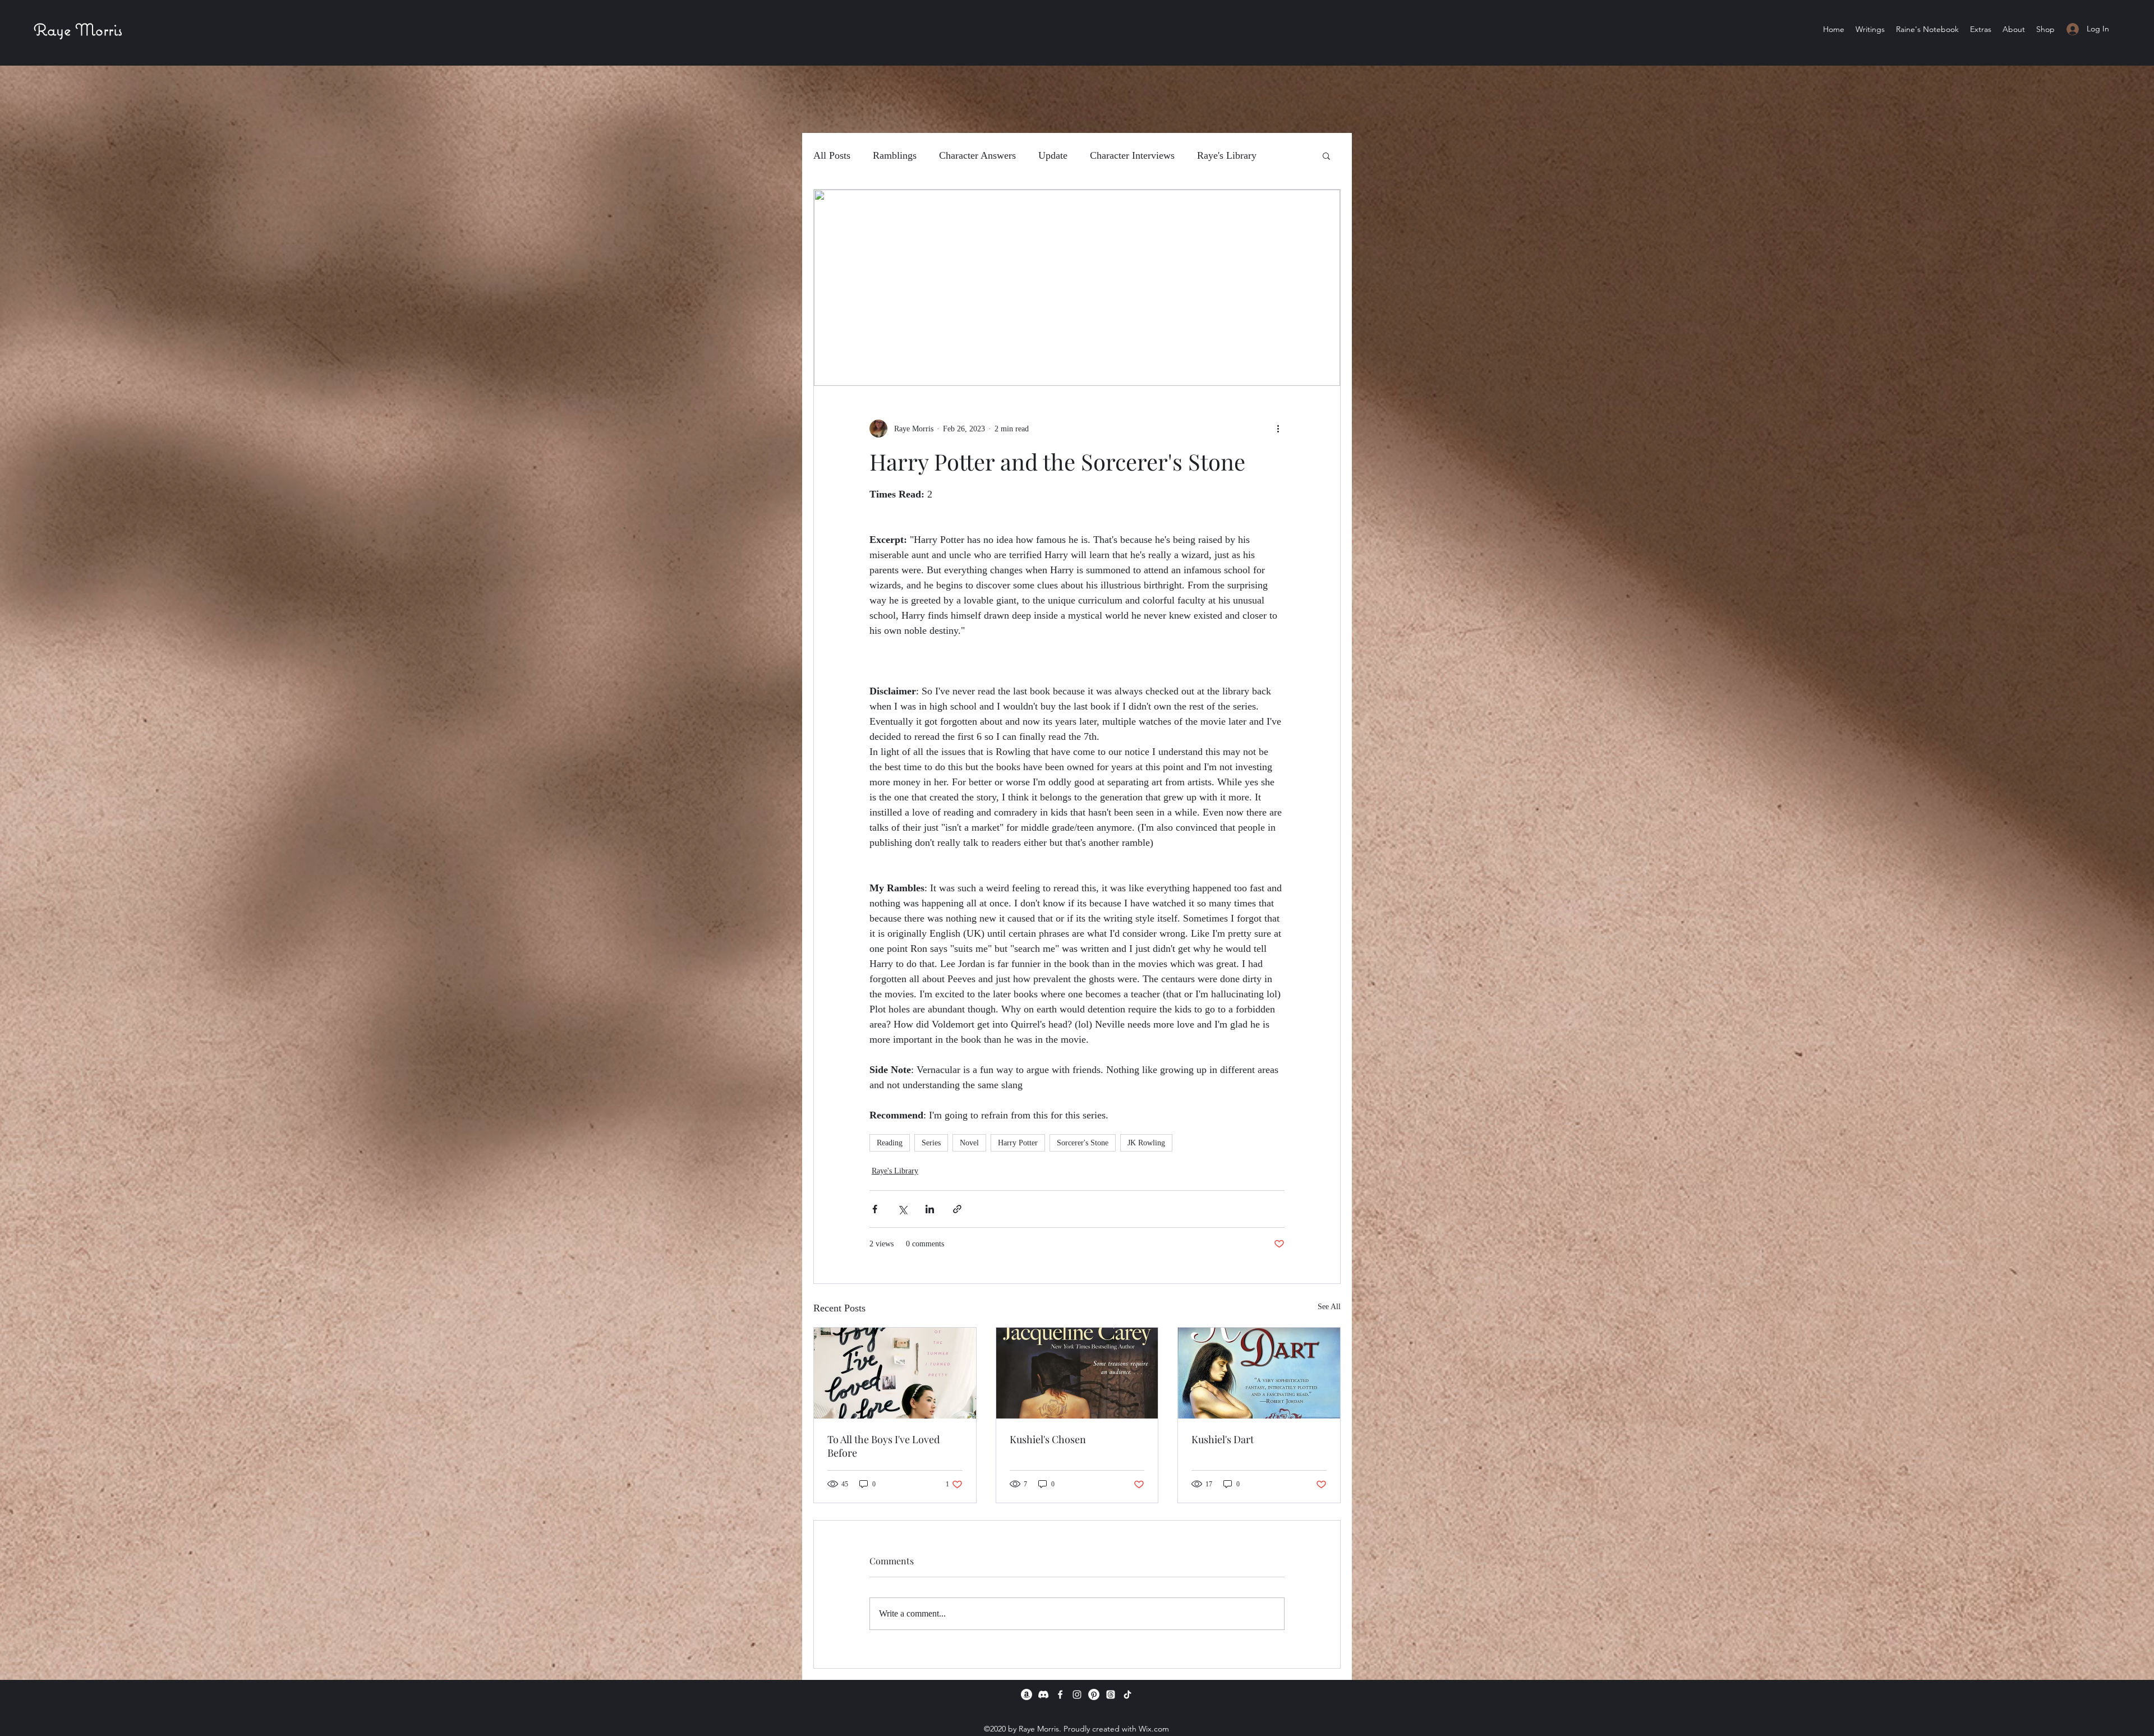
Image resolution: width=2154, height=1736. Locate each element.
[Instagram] (1077, 1694)
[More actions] (1278, 429)
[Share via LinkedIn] (930, 1209)
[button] (1981, 29)
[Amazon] (1027, 1694)
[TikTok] (1127, 1694)
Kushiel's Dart (1223, 1439)
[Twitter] (1111, 1694)
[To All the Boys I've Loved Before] (895, 1373)
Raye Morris (78, 29)
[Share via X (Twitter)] (902, 1209)
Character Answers (977, 155)
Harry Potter (1018, 1143)
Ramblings (895, 155)
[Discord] (1043, 1694)
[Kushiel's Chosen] (1077, 1373)
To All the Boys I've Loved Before (883, 1446)
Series (931, 1143)
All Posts (832, 155)
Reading (890, 1143)
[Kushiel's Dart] (1259, 1373)
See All (1329, 1307)
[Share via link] (957, 1209)
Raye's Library (1227, 155)
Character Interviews (1132, 155)
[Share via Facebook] (875, 1209)
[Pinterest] (1094, 1694)
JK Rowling (1146, 1143)
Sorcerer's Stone (1083, 1143)
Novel (969, 1143)
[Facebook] (1060, 1694)
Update (1053, 155)
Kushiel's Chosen (1048, 1439)
